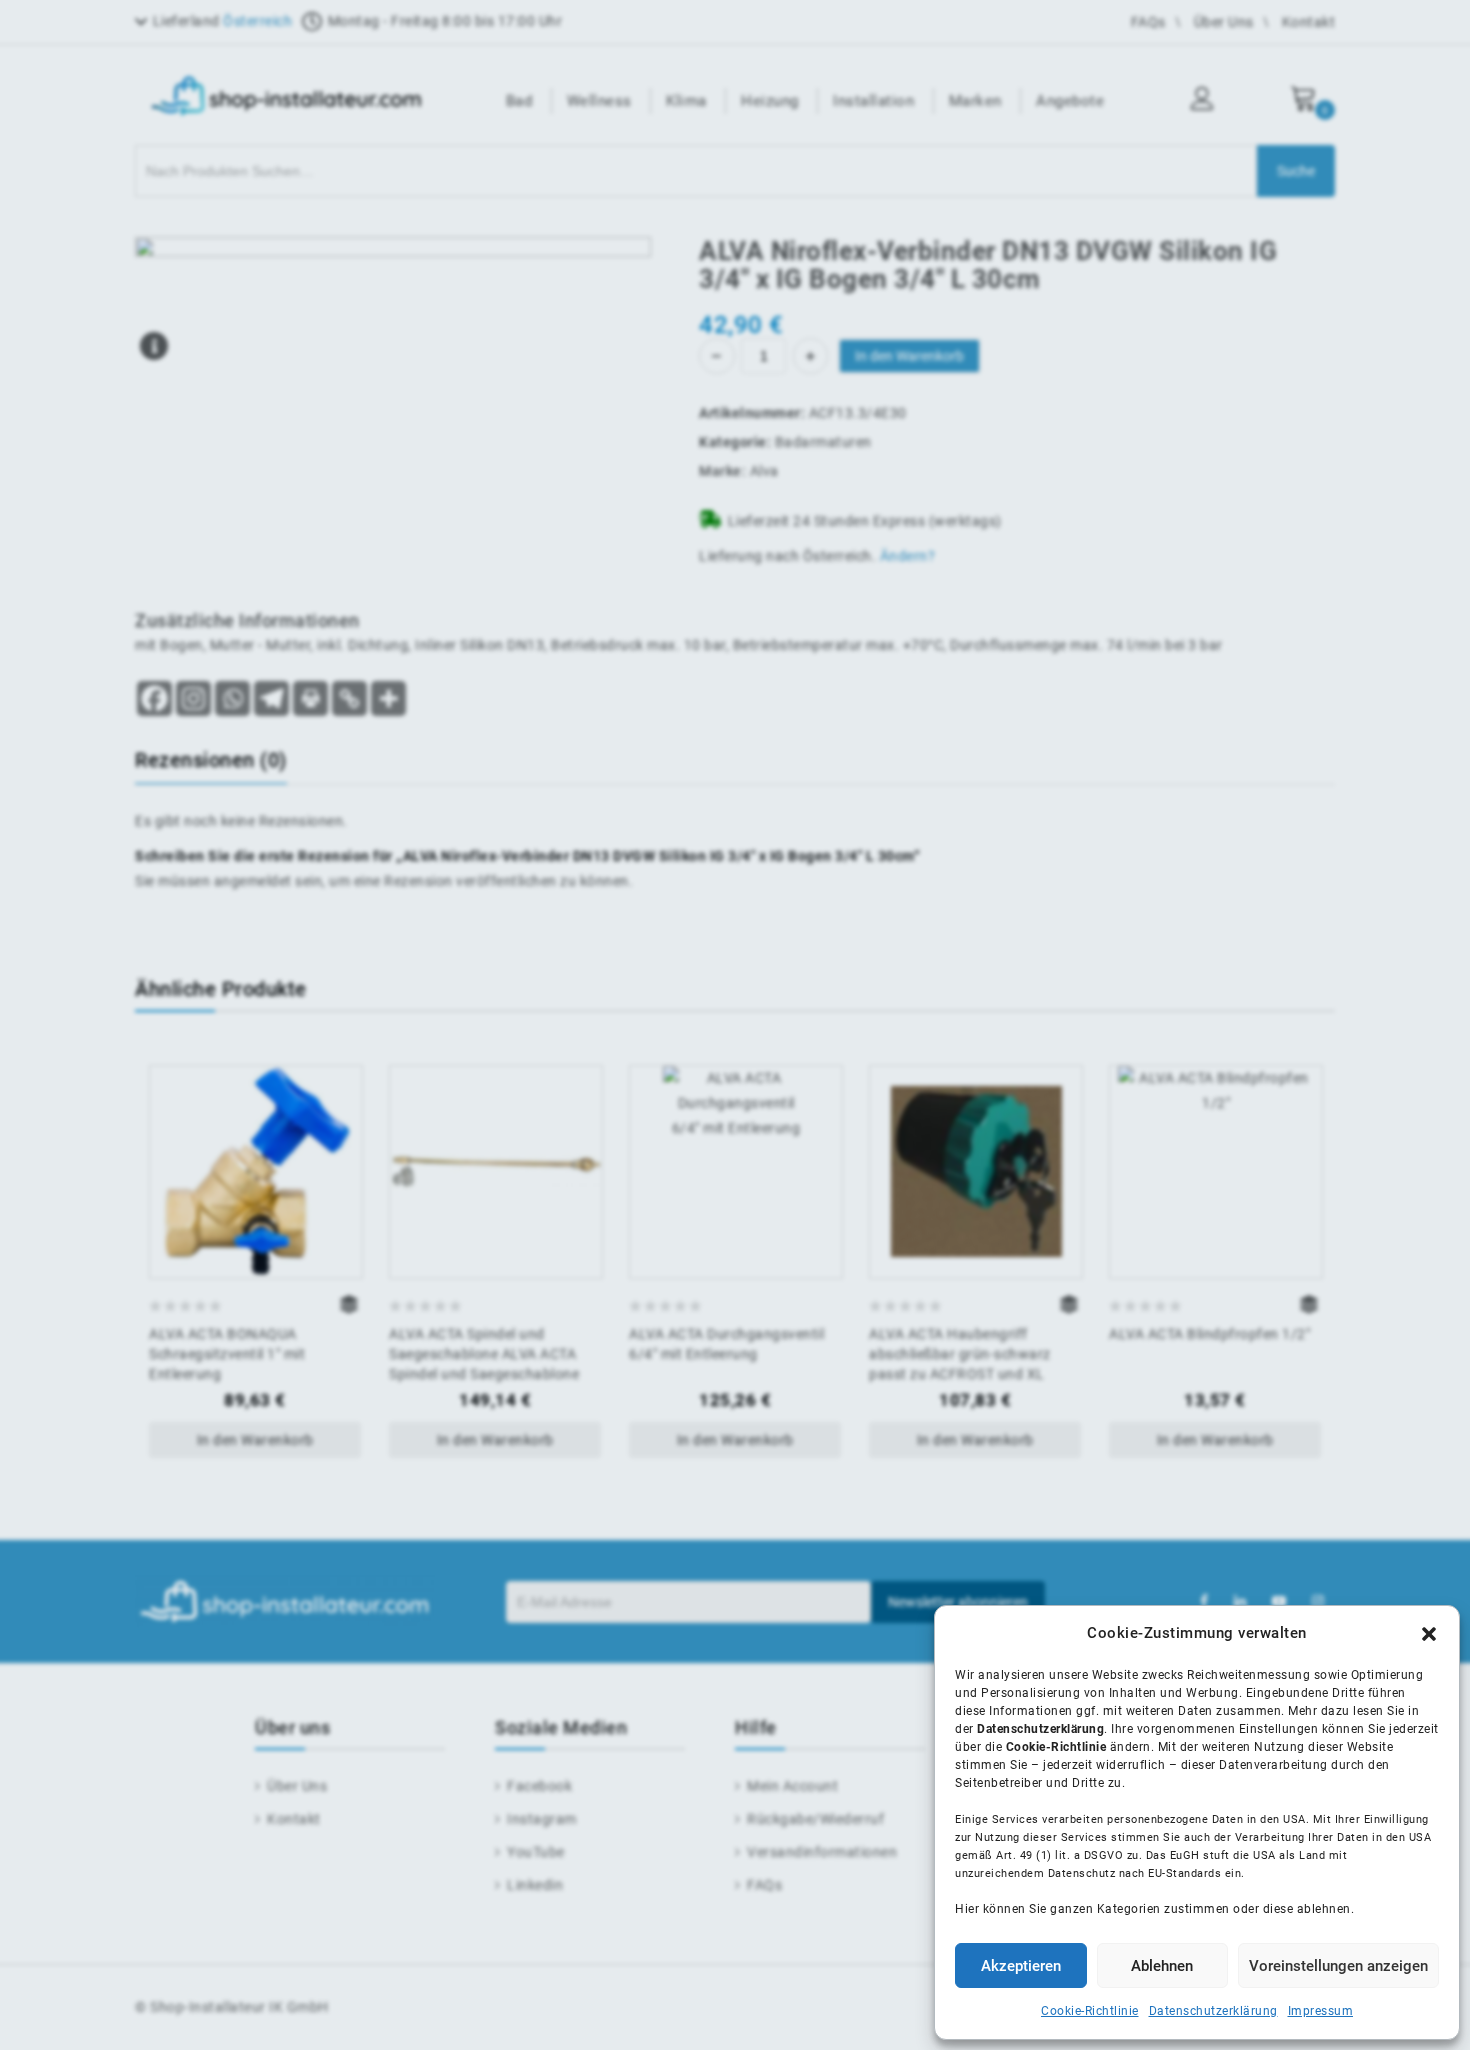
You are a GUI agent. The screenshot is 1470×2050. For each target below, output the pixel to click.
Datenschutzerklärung (1213, 2011)
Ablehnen (1162, 1966)
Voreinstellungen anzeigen (1338, 1966)
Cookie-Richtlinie (1090, 2011)
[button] (1429, 1634)
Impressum (1321, 2011)
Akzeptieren (1021, 1966)
